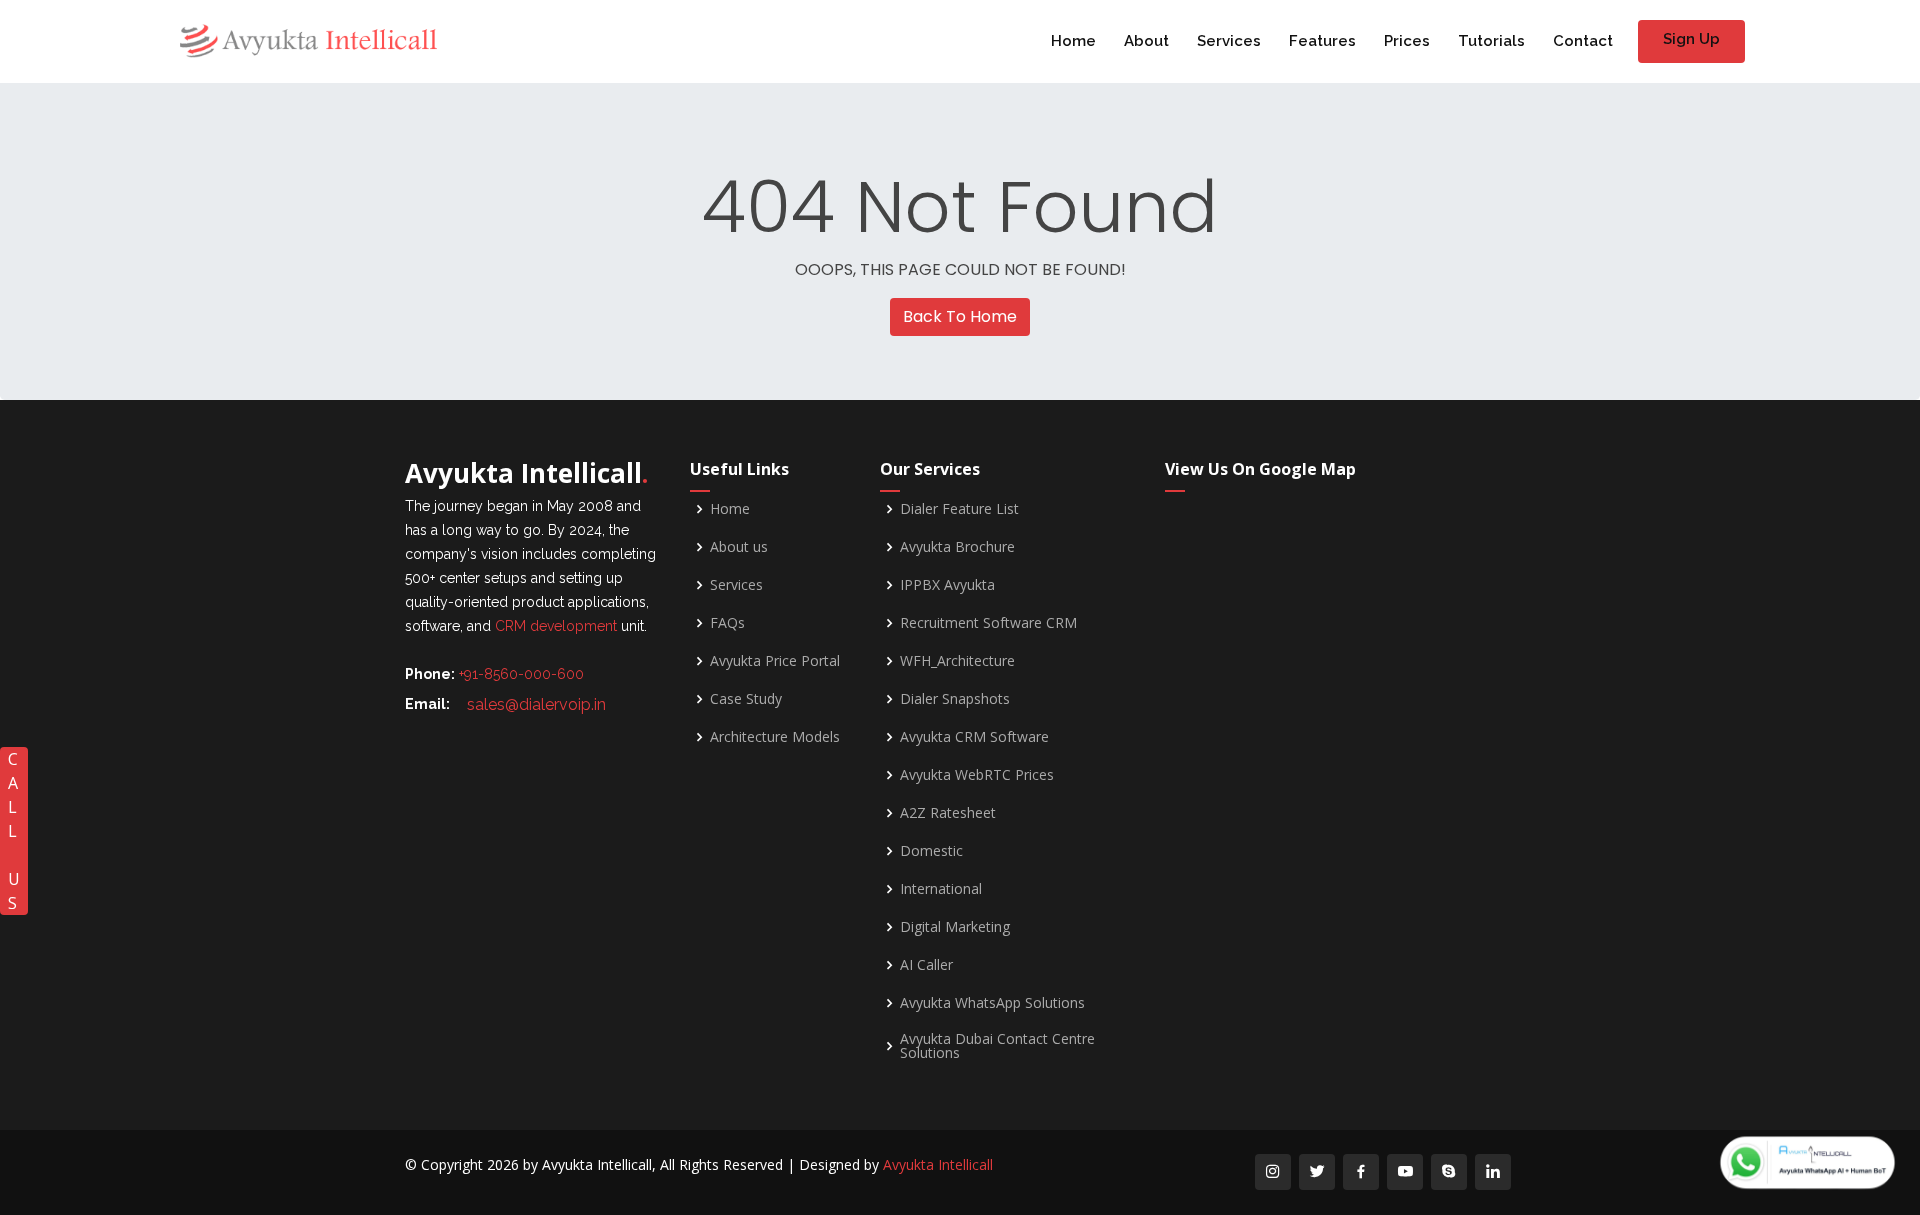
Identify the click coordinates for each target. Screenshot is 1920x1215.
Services (1229, 41)
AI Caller (926, 965)
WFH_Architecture (957, 661)
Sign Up (1691, 39)
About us (739, 547)
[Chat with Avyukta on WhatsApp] (1807, 1162)
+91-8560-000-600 (521, 674)
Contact (1583, 41)
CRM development (556, 626)
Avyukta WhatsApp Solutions (992, 1003)
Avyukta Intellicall (938, 1164)
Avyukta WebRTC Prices (977, 775)
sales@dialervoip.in (536, 704)
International (941, 889)
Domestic (931, 851)
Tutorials (1491, 41)
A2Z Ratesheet (948, 813)
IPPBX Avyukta (947, 585)
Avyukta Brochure (957, 547)
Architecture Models (775, 737)
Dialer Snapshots (955, 699)
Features (1322, 41)
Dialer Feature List (959, 509)
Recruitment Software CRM (988, 623)
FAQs (727, 623)
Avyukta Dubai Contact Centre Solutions (997, 1046)
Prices (1407, 41)
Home (1073, 41)
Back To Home (960, 316)
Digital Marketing (955, 927)
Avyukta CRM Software (974, 737)
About (1146, 41)
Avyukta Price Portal (775, 661)
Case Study (746, 699)
